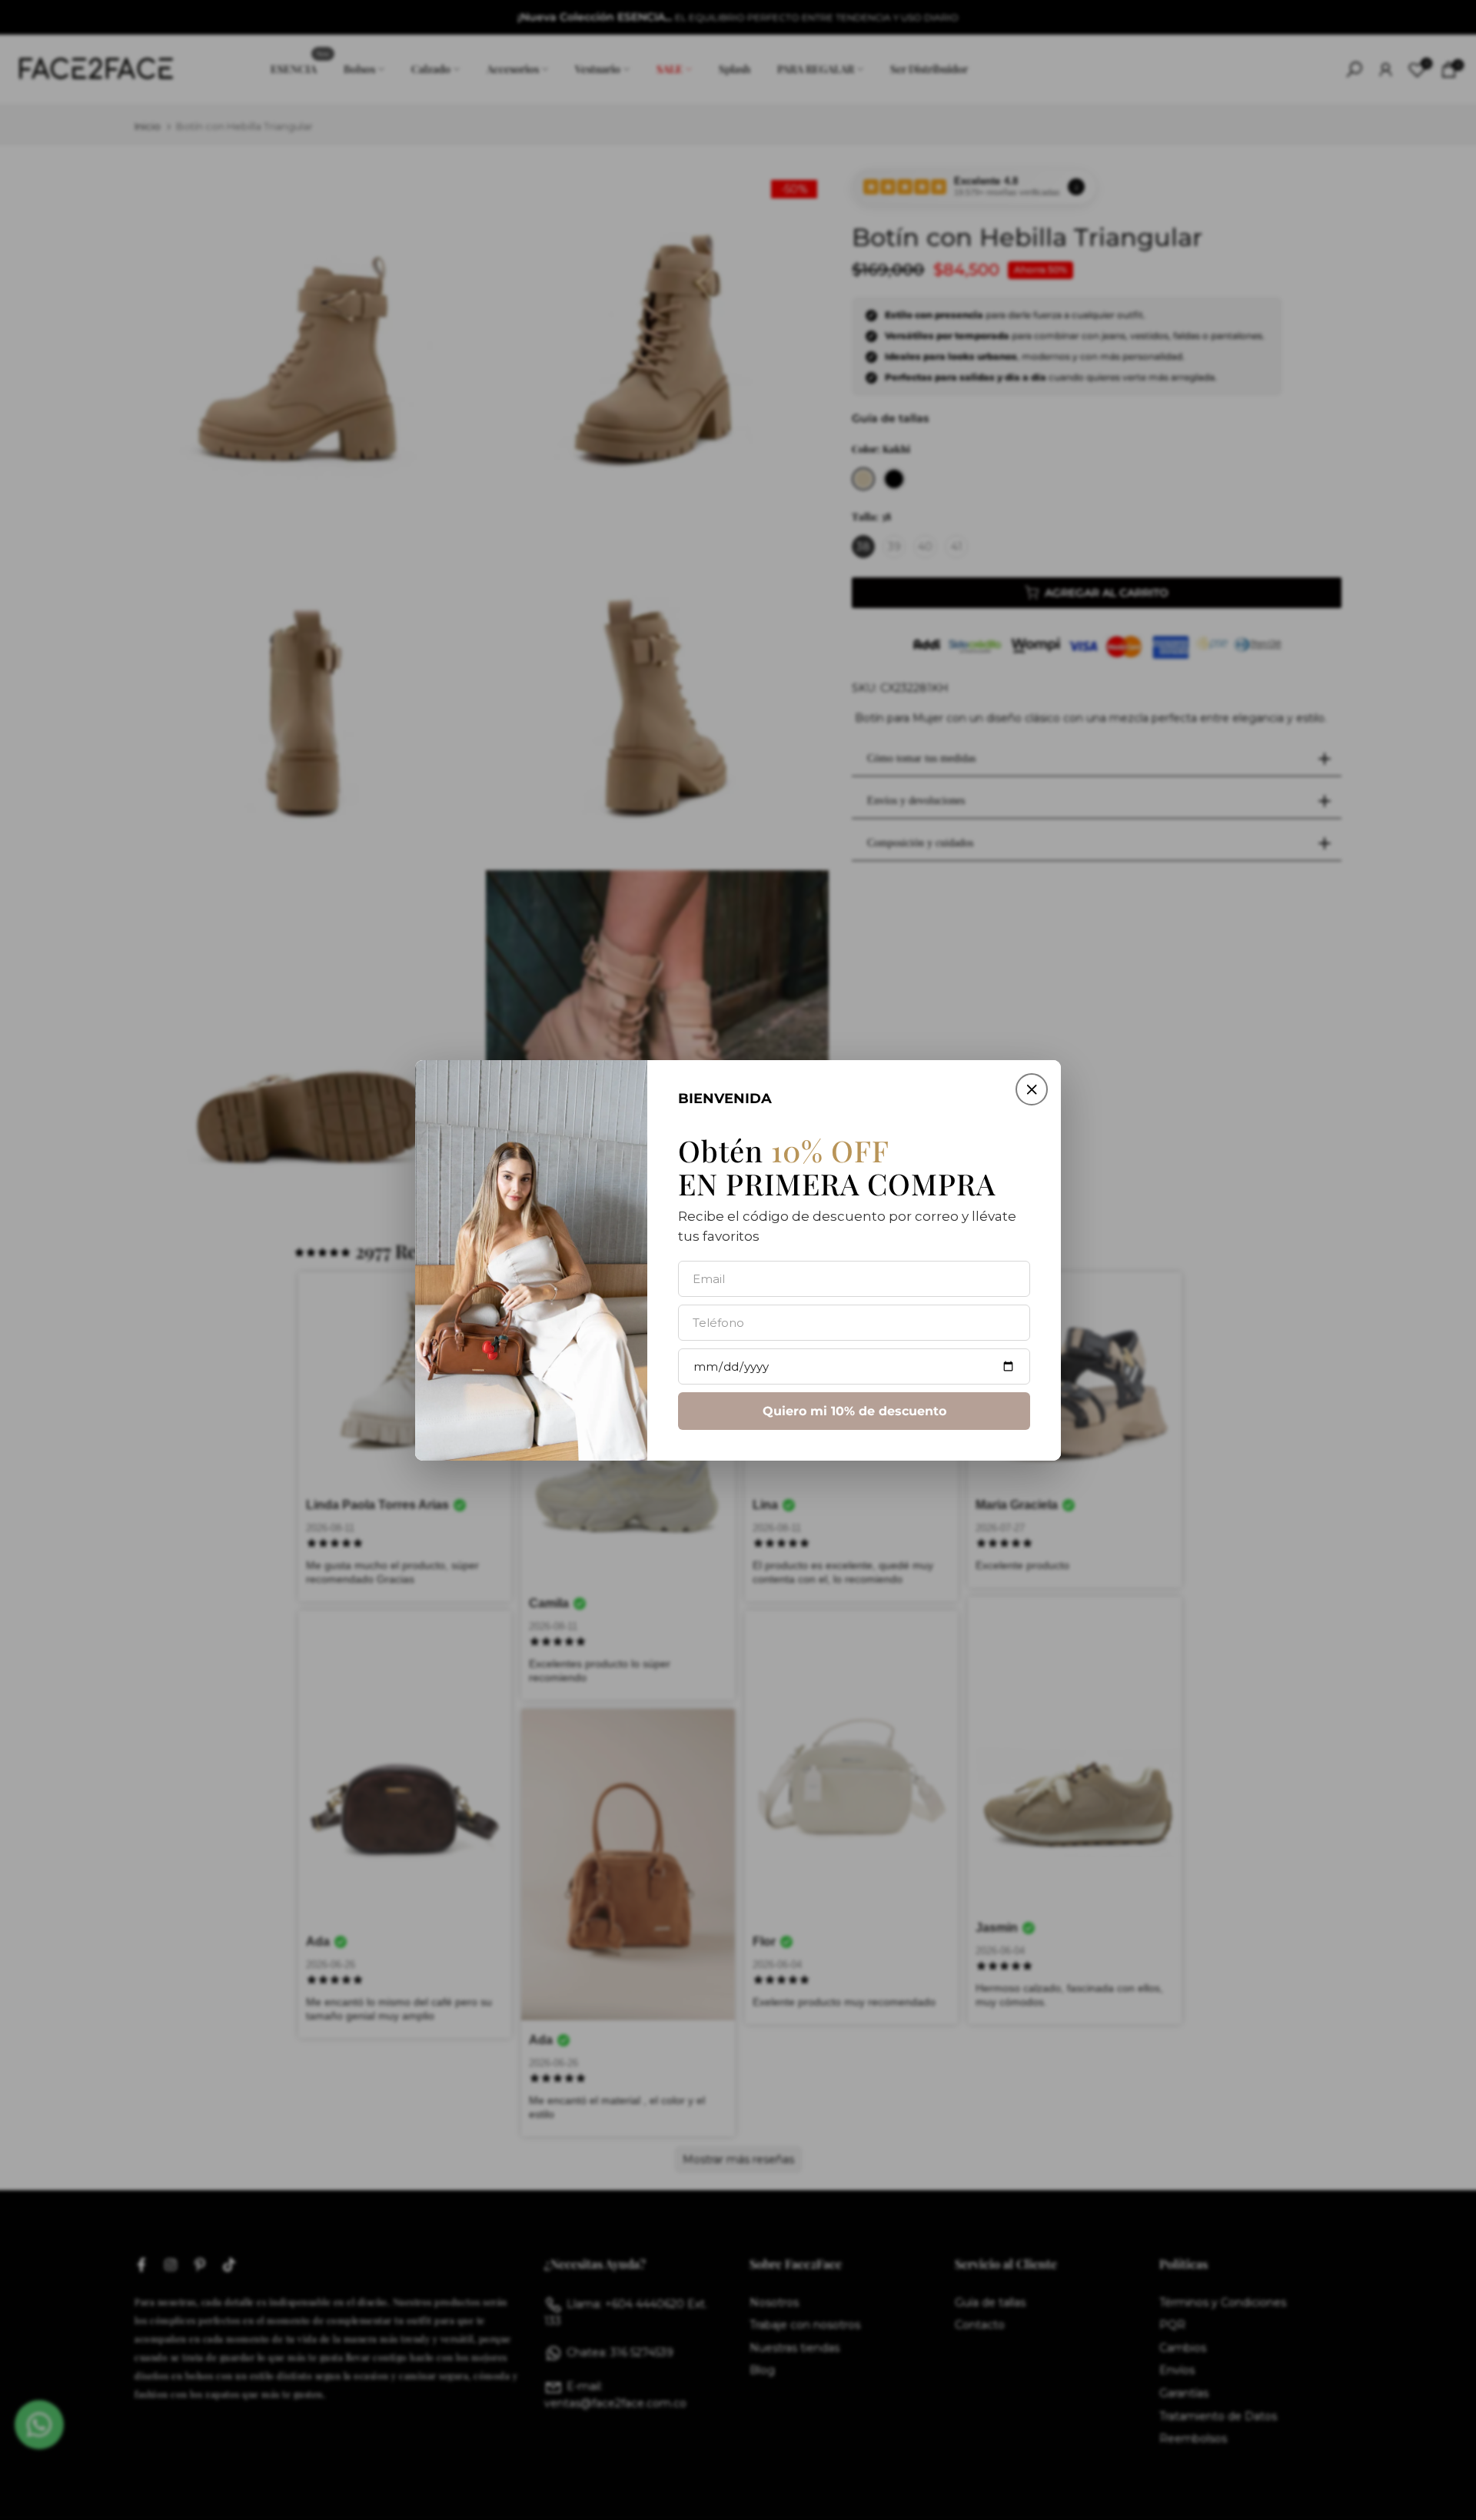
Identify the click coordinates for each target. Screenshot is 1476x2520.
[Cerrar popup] (1032, 1089)
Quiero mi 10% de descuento (854, 1410)
